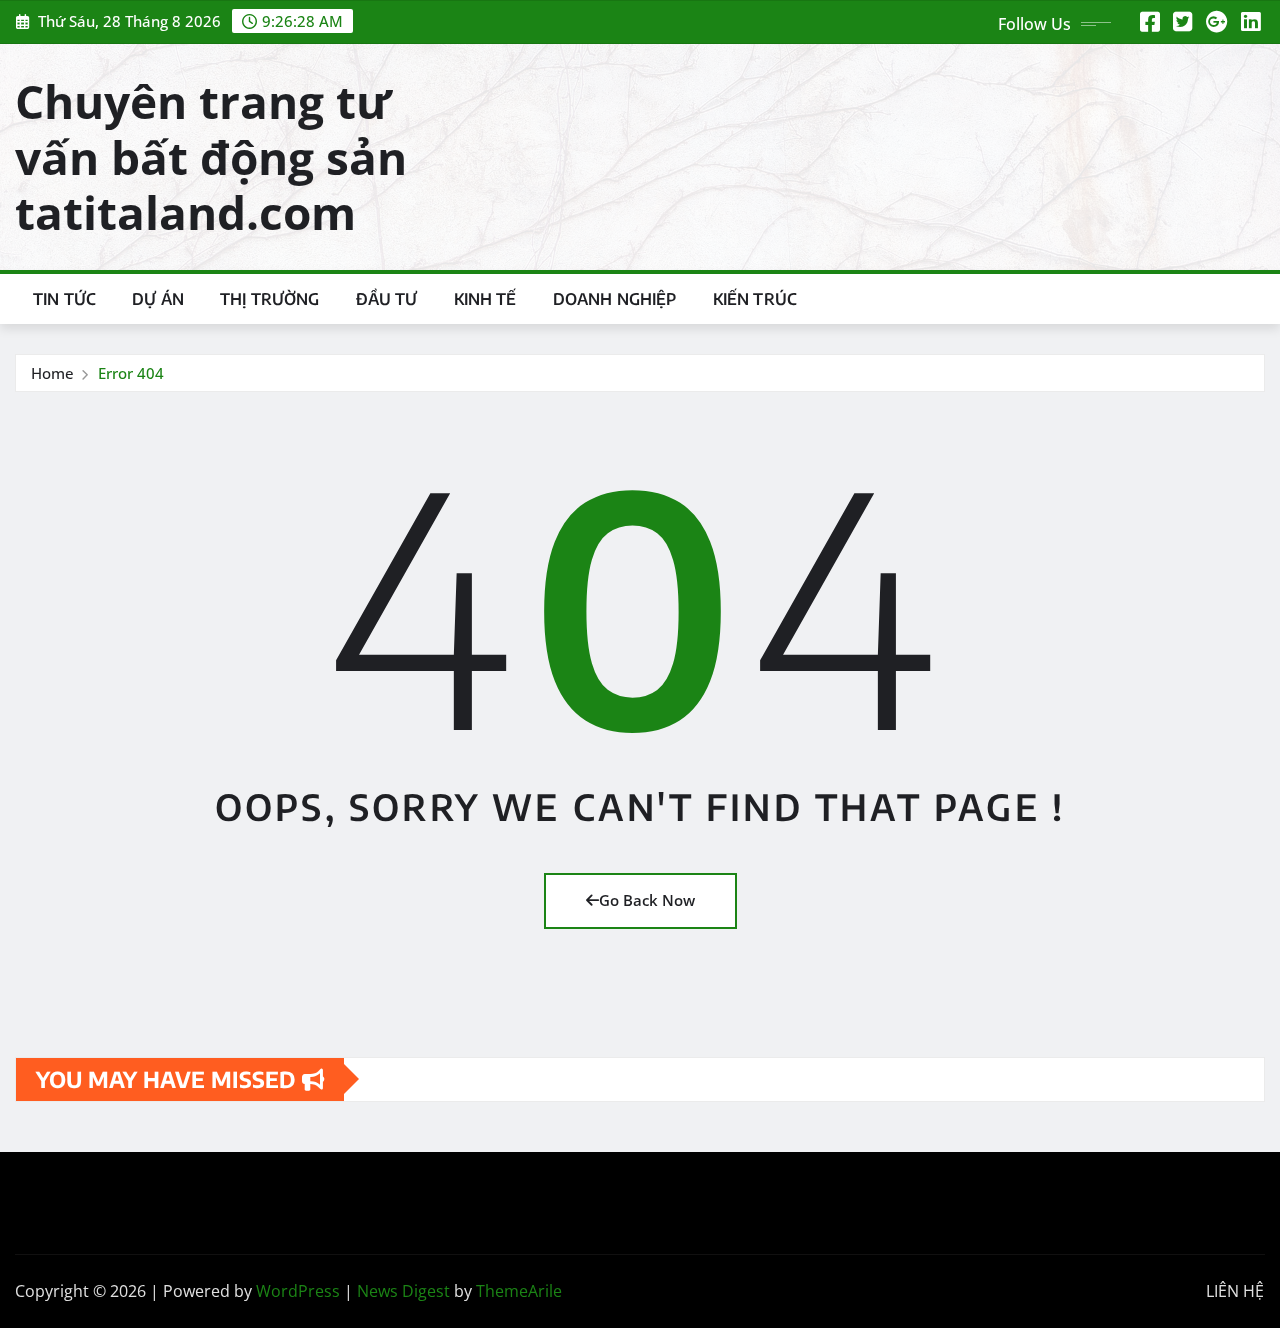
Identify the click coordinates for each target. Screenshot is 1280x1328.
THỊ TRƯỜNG (270, 299)
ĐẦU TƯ (387, 299)
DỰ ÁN (158, 299)
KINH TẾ (485, 299)
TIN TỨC (64, 299)
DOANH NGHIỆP (615, 299)
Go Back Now (647, 900)
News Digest (403, 1291)
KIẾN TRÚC (755, 299)
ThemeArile (519, 1291)
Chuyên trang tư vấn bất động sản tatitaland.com (211, 156)
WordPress (298, 1291)
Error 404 (131, 373)
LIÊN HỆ (1235, 1291)
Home (52, 373)
